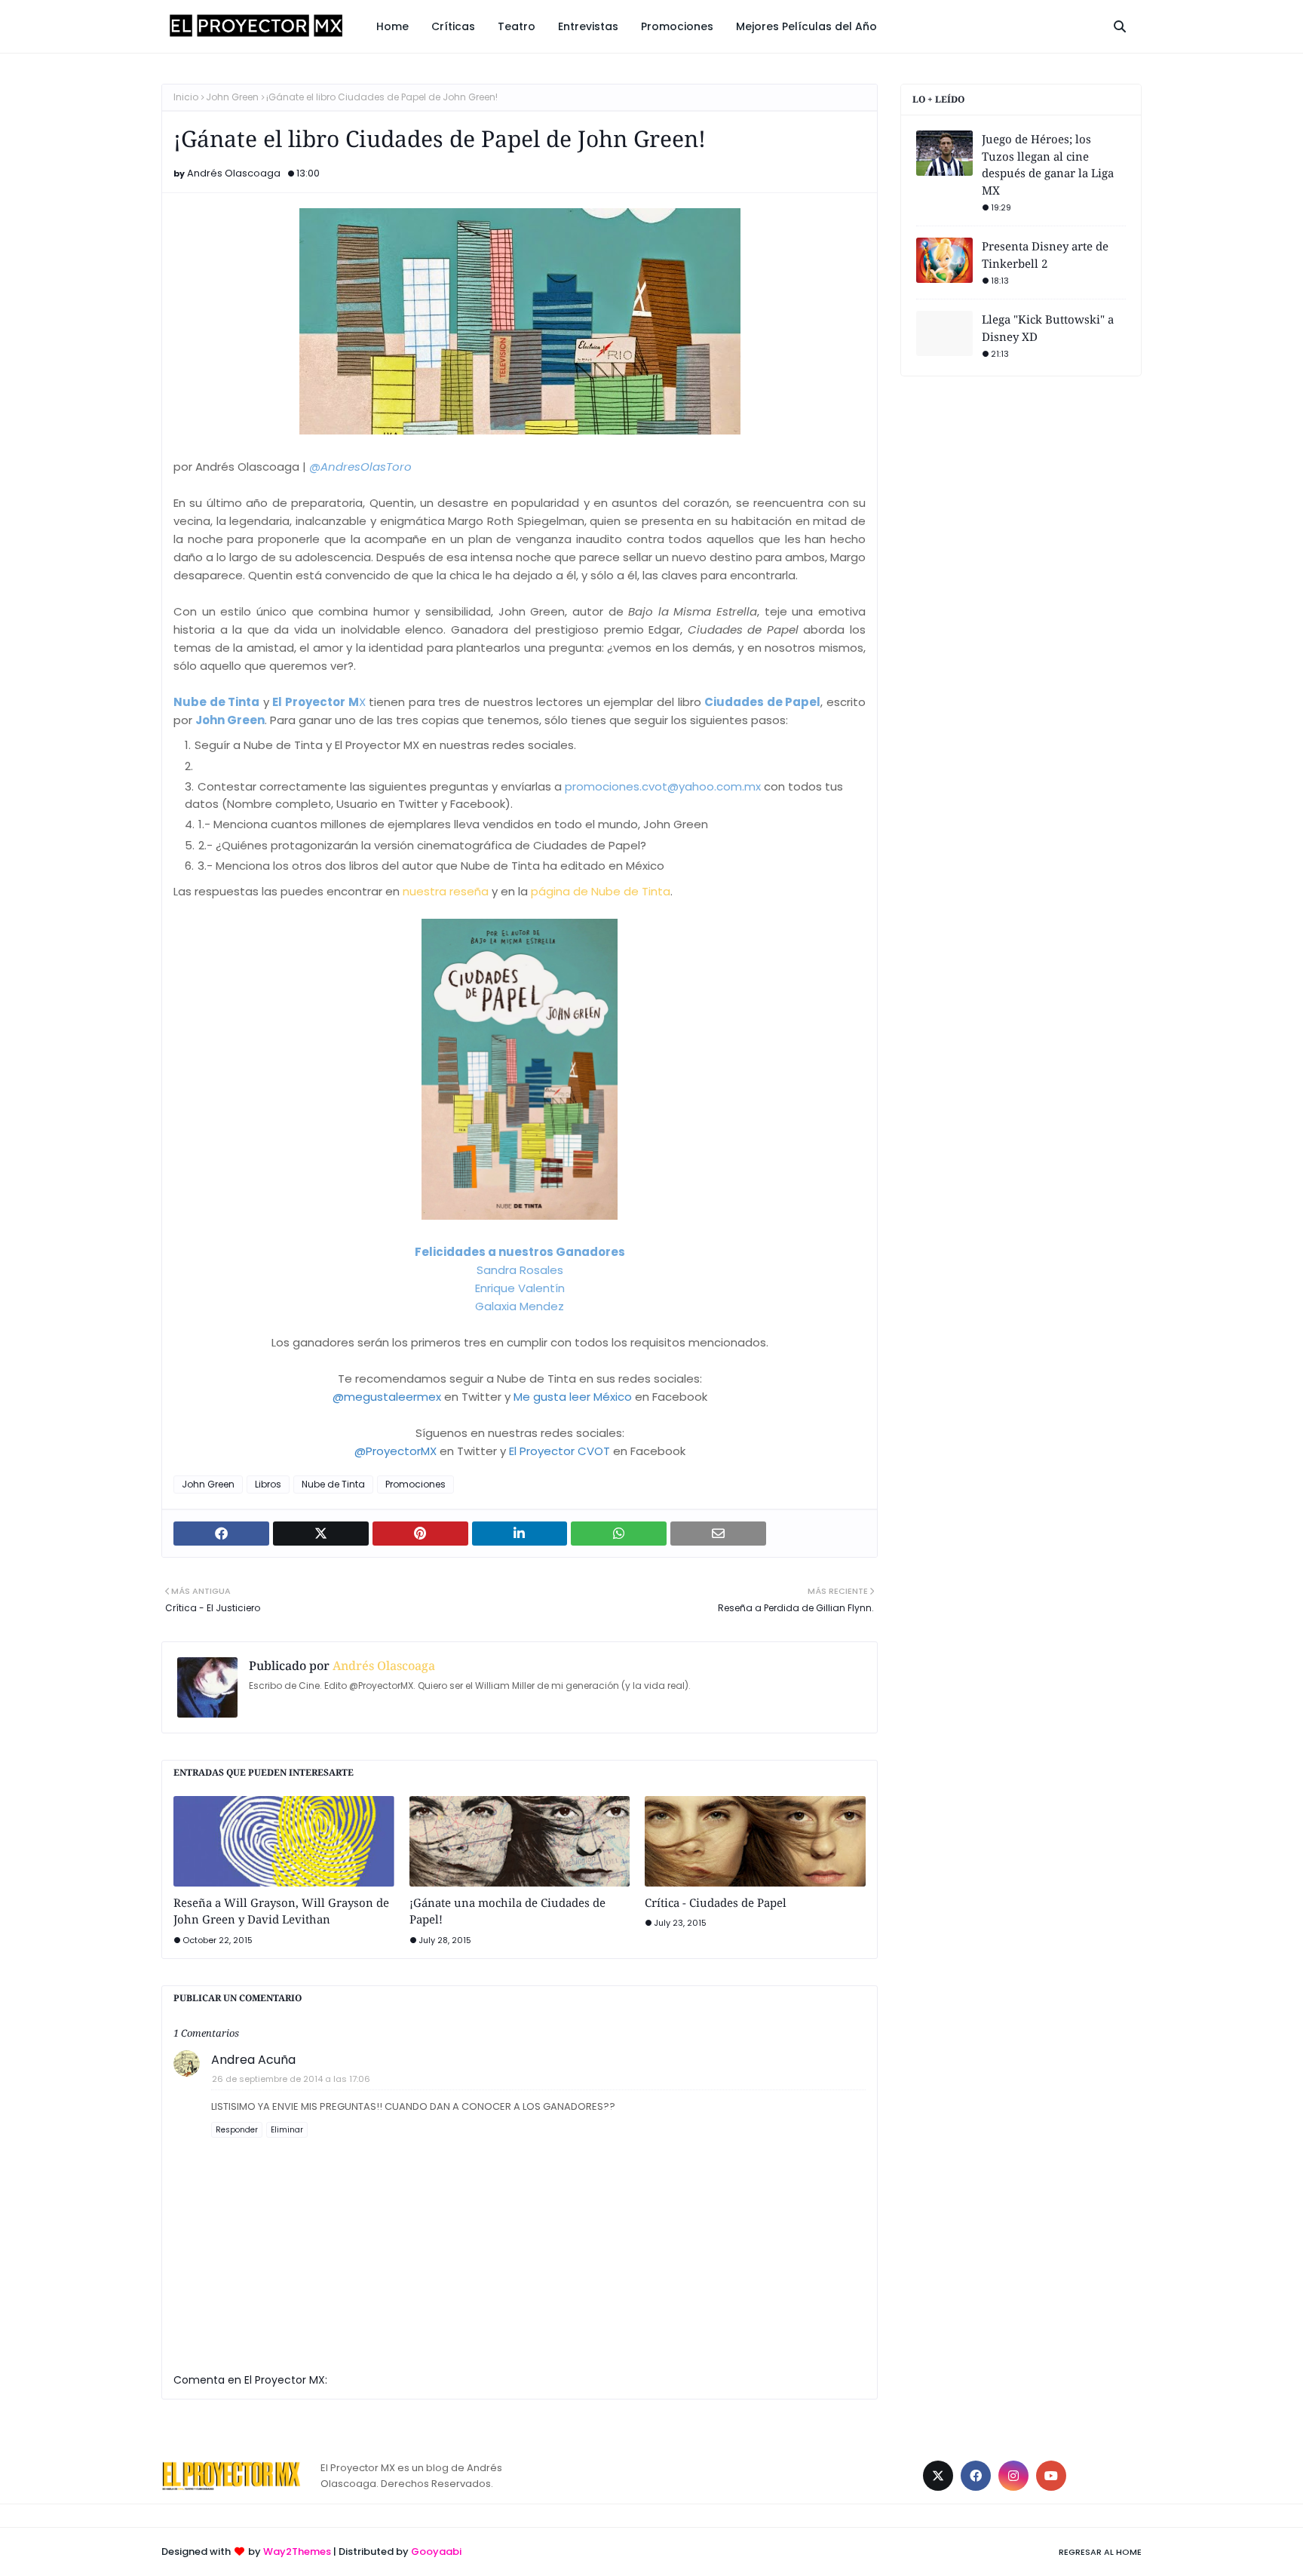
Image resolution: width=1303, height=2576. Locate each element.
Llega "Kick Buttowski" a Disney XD (1048, 328)
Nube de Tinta (333, 1484)
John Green (232, 97)
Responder (237, 2130)
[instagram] (1013, 2476)
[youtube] (1051, 2476)
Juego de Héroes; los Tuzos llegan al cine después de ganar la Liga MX (1048, 164)
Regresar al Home (1100, 2552)
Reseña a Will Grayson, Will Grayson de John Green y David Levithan (281, 1911)
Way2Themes (297, 2551)
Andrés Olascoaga (234, 173)
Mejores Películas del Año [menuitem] (806, 26)
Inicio (186, 97)
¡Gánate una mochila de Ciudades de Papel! (507, 1911)
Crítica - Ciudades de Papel (716, 1902)
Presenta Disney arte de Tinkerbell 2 (1045, 255)
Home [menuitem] (392, 26)
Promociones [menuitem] (677, 26)
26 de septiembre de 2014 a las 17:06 (291, 2079)
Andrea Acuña (253, 2060)
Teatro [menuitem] (517, 26)
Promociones (415, 1484)
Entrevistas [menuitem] (588, 26)
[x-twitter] (938, 2476)
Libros (268, 1484)
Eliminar (287, 2130)
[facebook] (976, 2476)
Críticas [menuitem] (453, 26)
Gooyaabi (436, 2551)
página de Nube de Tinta (601, 891)
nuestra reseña (446, 891)
